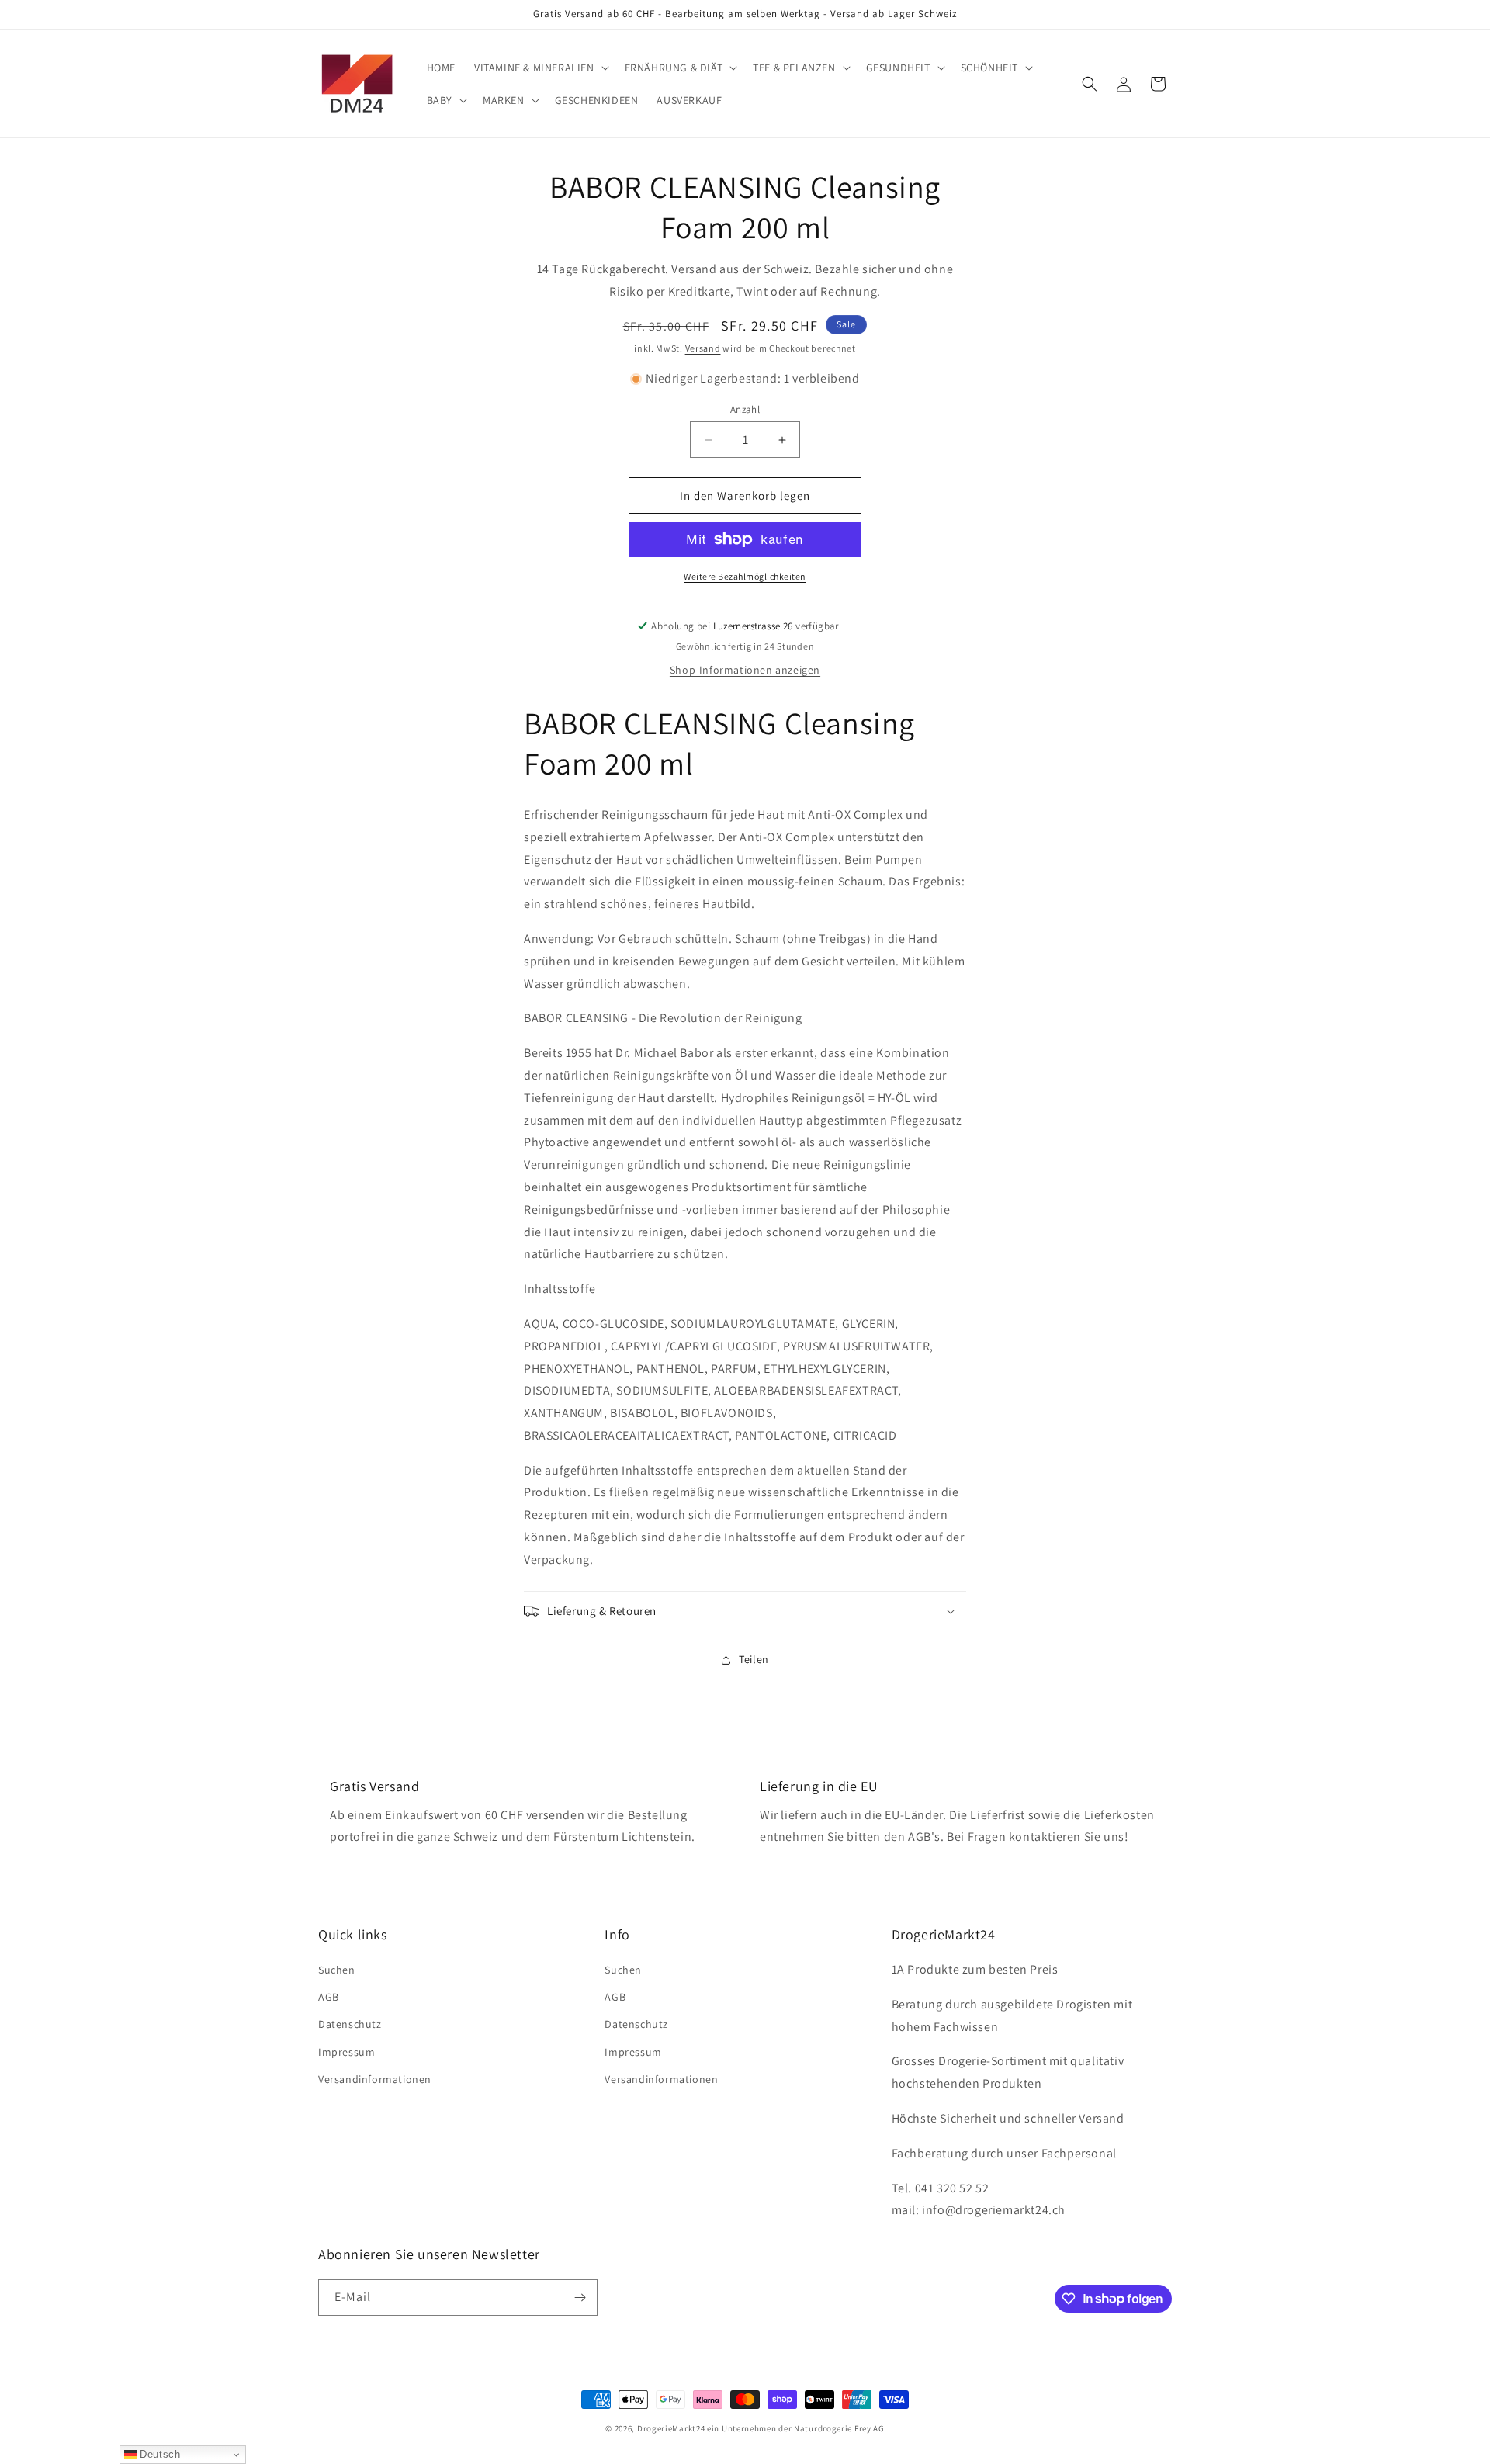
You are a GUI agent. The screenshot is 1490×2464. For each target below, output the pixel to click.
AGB (329, 1997)
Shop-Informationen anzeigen (745, 670)
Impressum (347, 2052)
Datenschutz (350, 2024)
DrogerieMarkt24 (671, 2428)
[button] (540, 68)
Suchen (337, 1970)
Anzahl (745, 409)
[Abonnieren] (580, 2298)
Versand (703, 348)
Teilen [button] (754, 1659)
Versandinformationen (375, 2079)
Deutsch (159, 2454)
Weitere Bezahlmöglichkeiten (745, 576)
